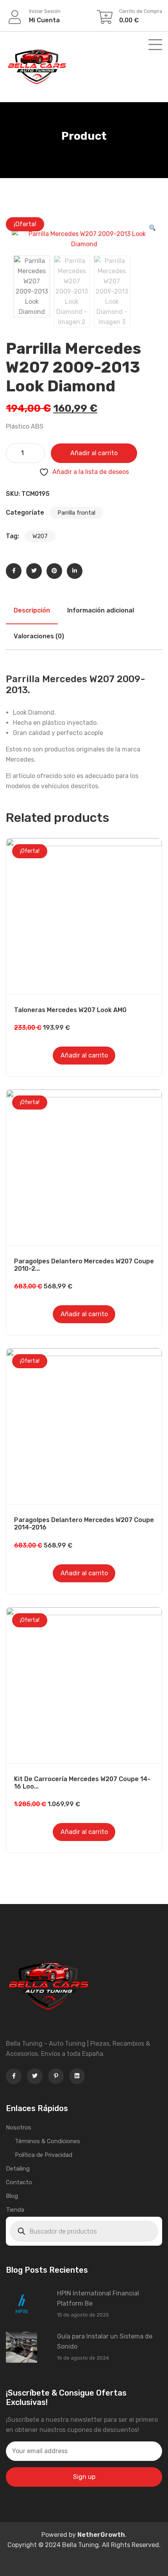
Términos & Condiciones (47, 2141)
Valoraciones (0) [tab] (39, 636)
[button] (152, 229)
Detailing (18, 2169)
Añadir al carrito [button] (84, 1055)
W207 (40, 536)
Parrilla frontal (76, 513)
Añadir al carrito (94, 453)
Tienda (15, 2210)
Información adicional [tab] (101, 610)
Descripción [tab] (32, 610)
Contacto (19, 2182)
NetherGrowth (101, 2535)
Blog (12, 2196)
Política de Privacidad (44, 2155)
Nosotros (19, 2127)
